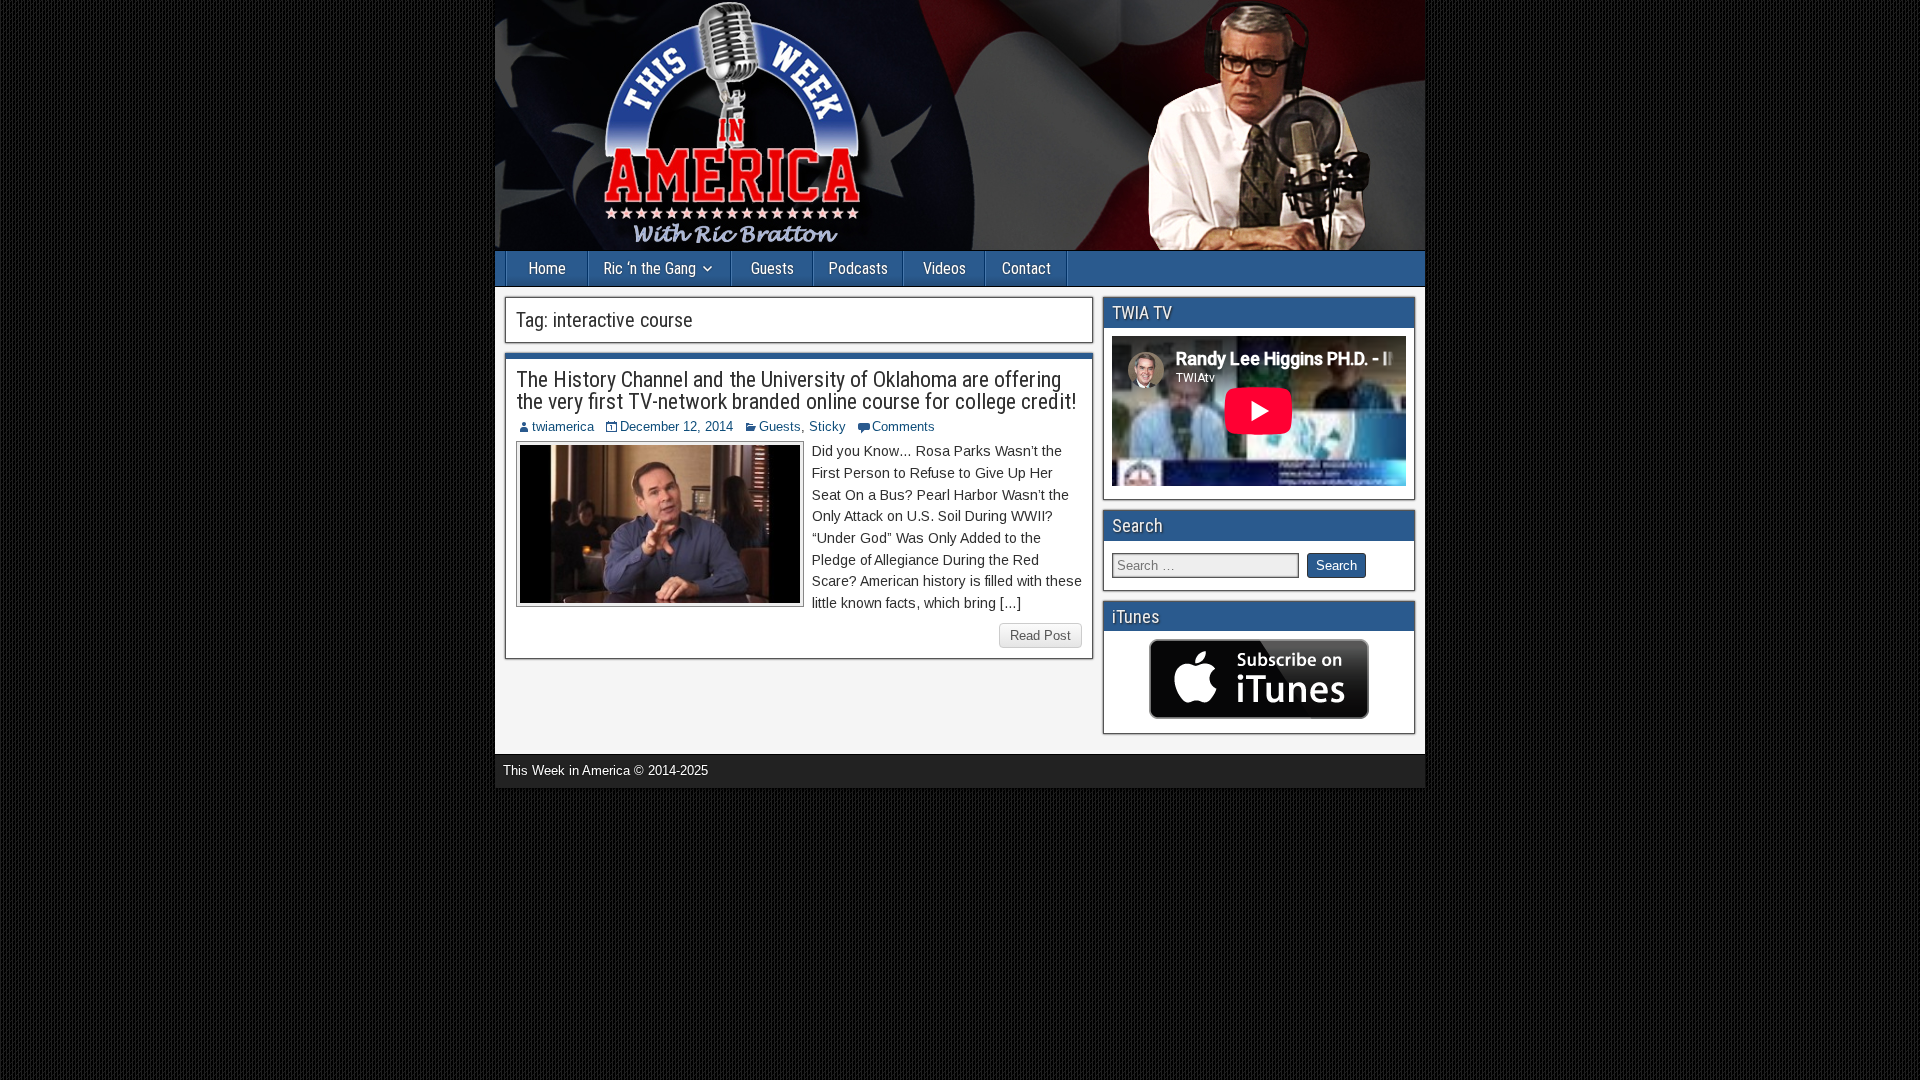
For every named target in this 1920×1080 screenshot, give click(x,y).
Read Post (1040, 635)
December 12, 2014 (676, 426)
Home (547, 268)
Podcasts (858, 268)
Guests (772, 268)
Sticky (827, 426)
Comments (903, 426)
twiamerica (563, 426)
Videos (944, 268)
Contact (1026, 268)
